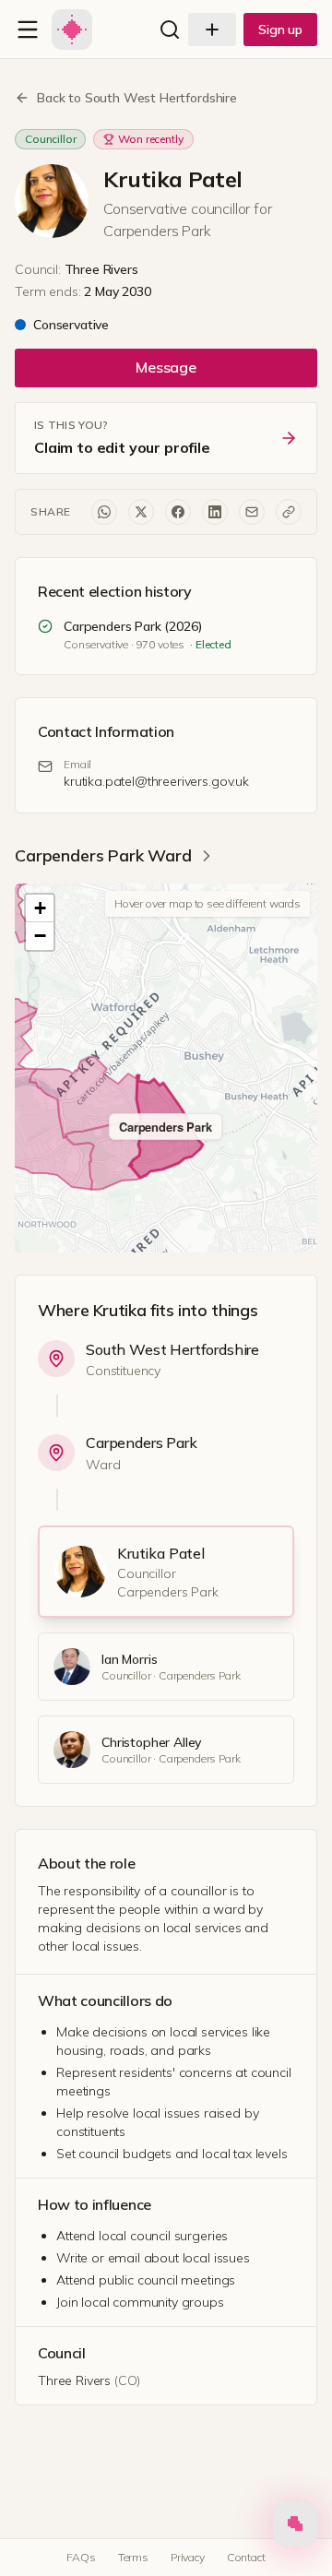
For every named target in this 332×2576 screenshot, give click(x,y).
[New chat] (212, 30)
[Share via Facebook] (178, 512)
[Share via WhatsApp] (104, 512)
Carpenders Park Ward (103, 855)
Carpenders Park (142, 1442)
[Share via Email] (252, 512)
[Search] (170, 30)
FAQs (81, 2557)
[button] (40, 908)
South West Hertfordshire (172, 1349)
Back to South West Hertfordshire (137, 98)
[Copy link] (289, 512)
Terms (133, 2557)
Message (166, 367)
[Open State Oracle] (295, 2528)
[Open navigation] (28, 30)
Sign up (280, 30)
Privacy (188, 2557)
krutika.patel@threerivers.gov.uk (156, 781)
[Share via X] (141, 512)
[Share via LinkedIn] (215, 512)
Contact (246, 2557)
